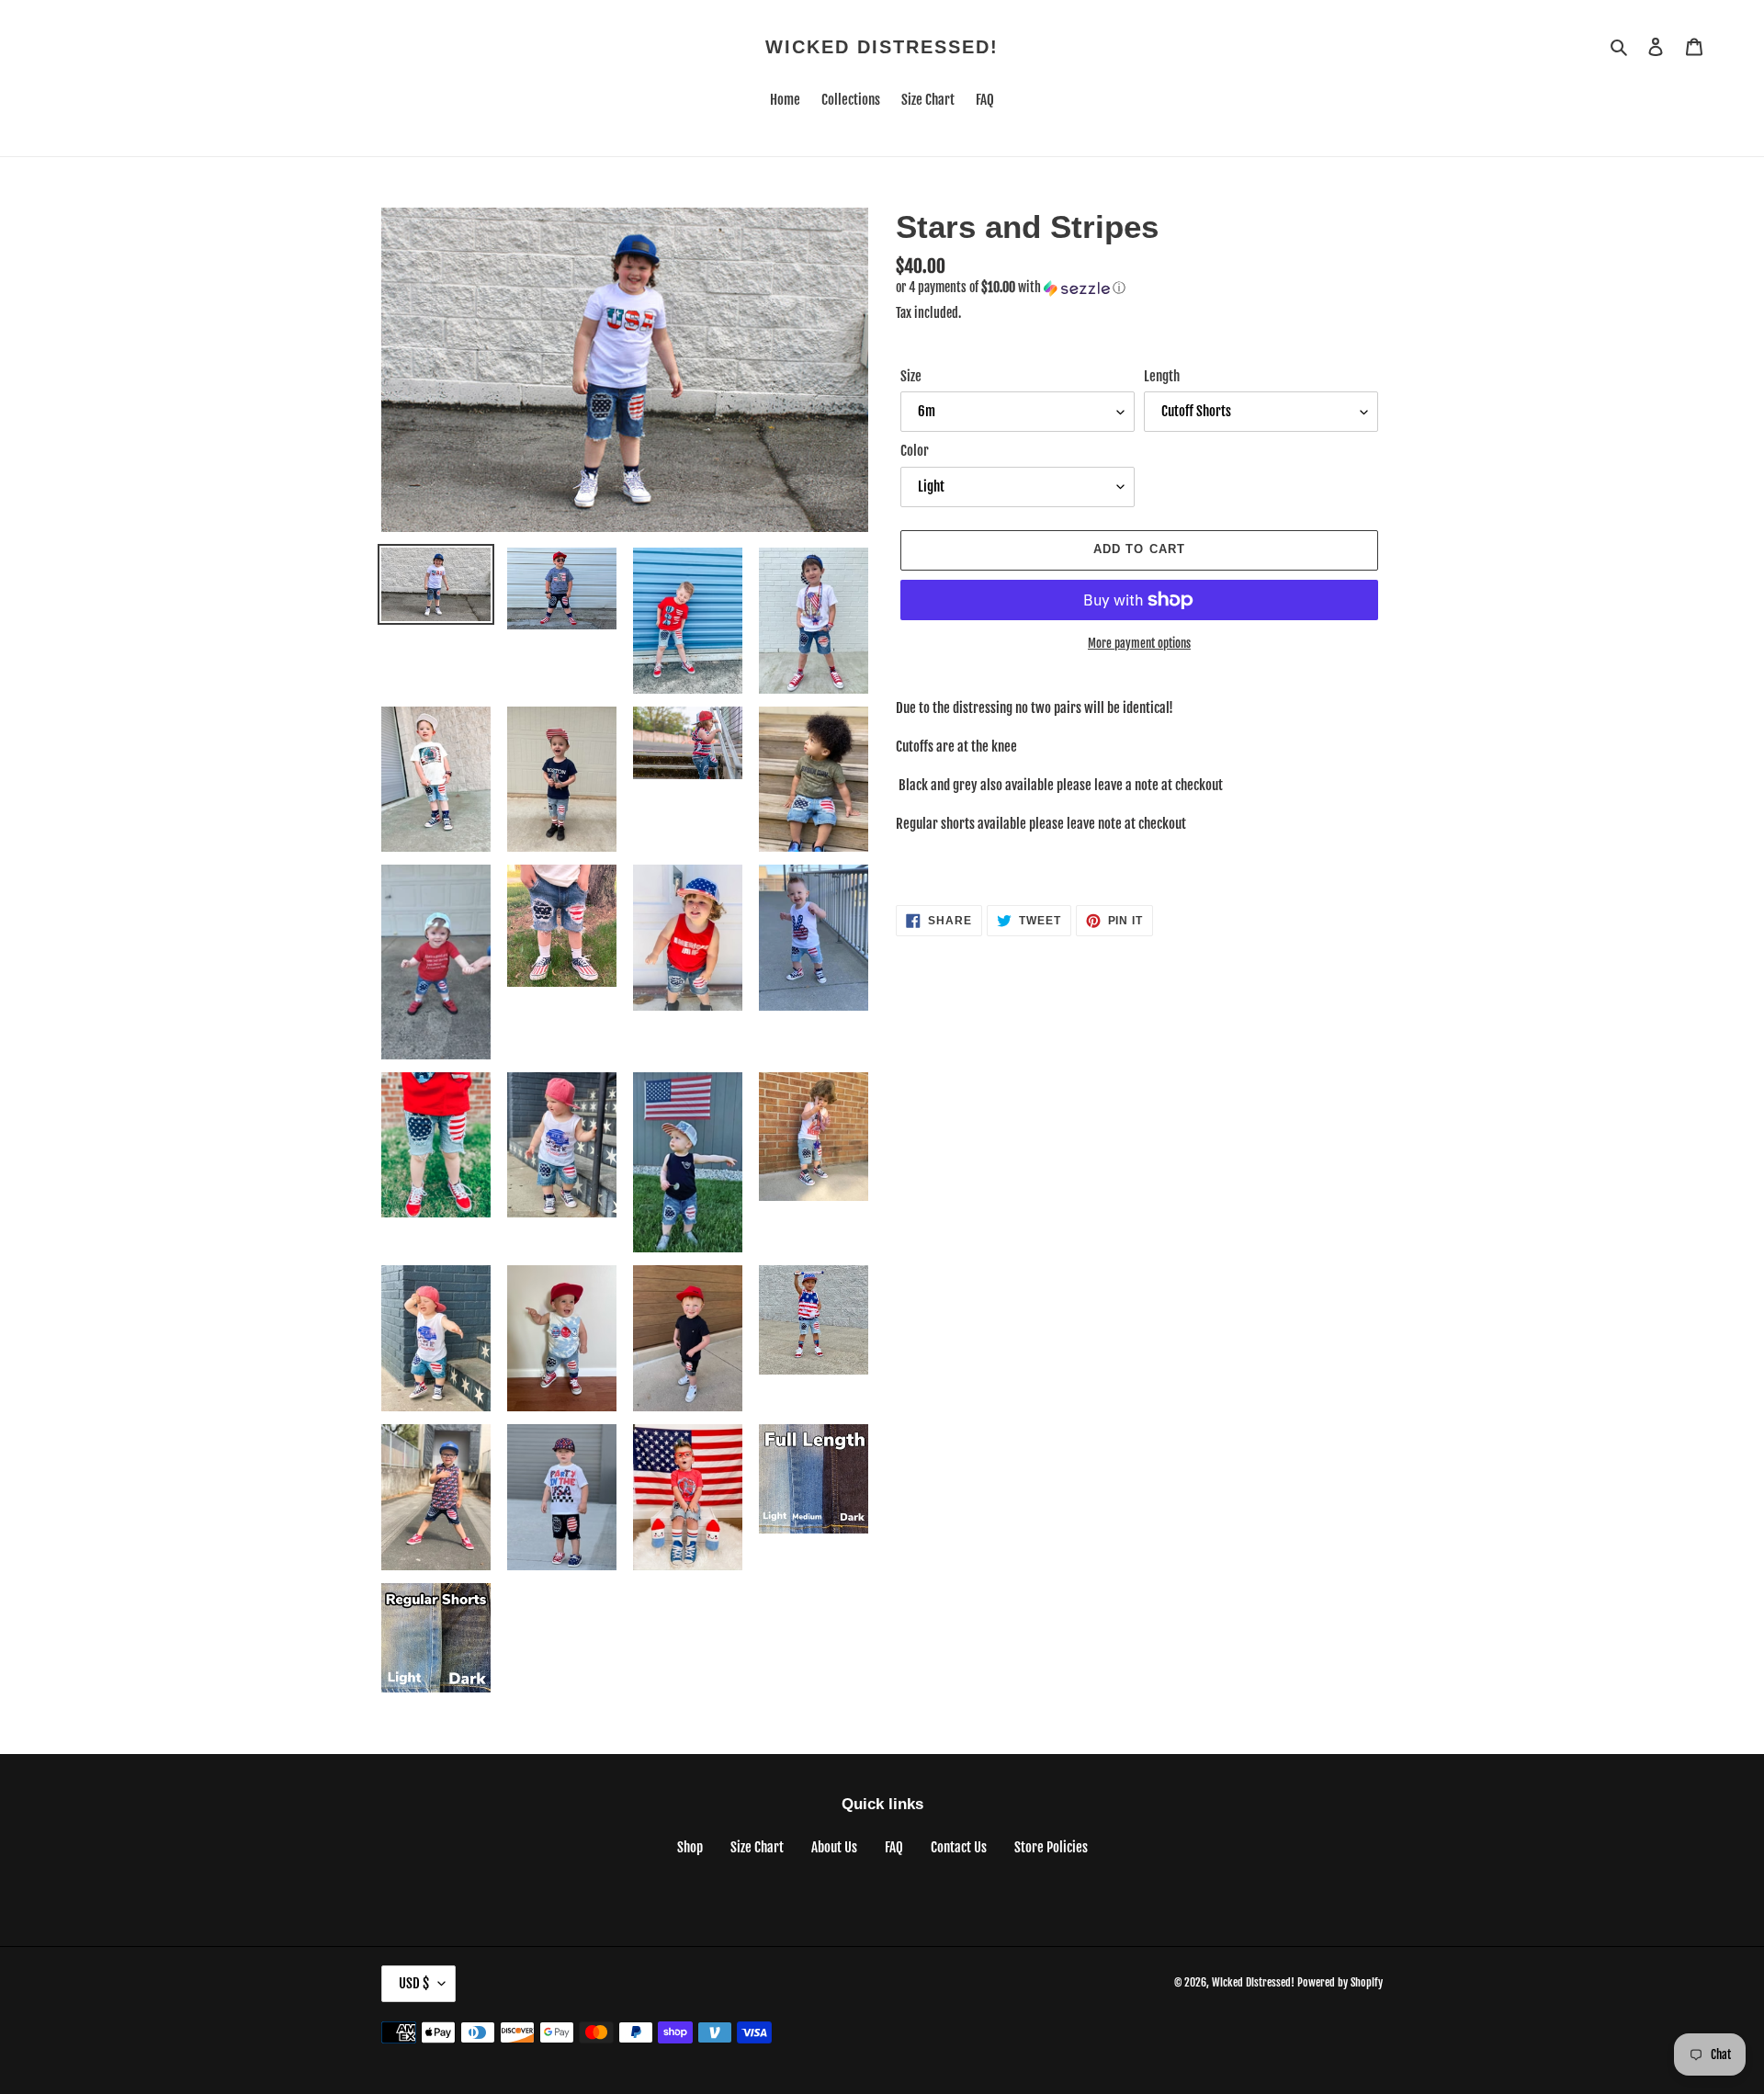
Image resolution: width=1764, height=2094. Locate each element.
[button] (1011, 288)
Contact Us (959, 1847)
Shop (690, 1847)
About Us (834, 1847)
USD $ (414, 1983)
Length (1162, 376)
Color (915, 451)
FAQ (894, 1847)
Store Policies (1051, 1847)
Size (911, 376)
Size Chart (757, 1847)
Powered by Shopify (1340, 1982)
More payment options (1139, 643)
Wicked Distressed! (882, 47)
